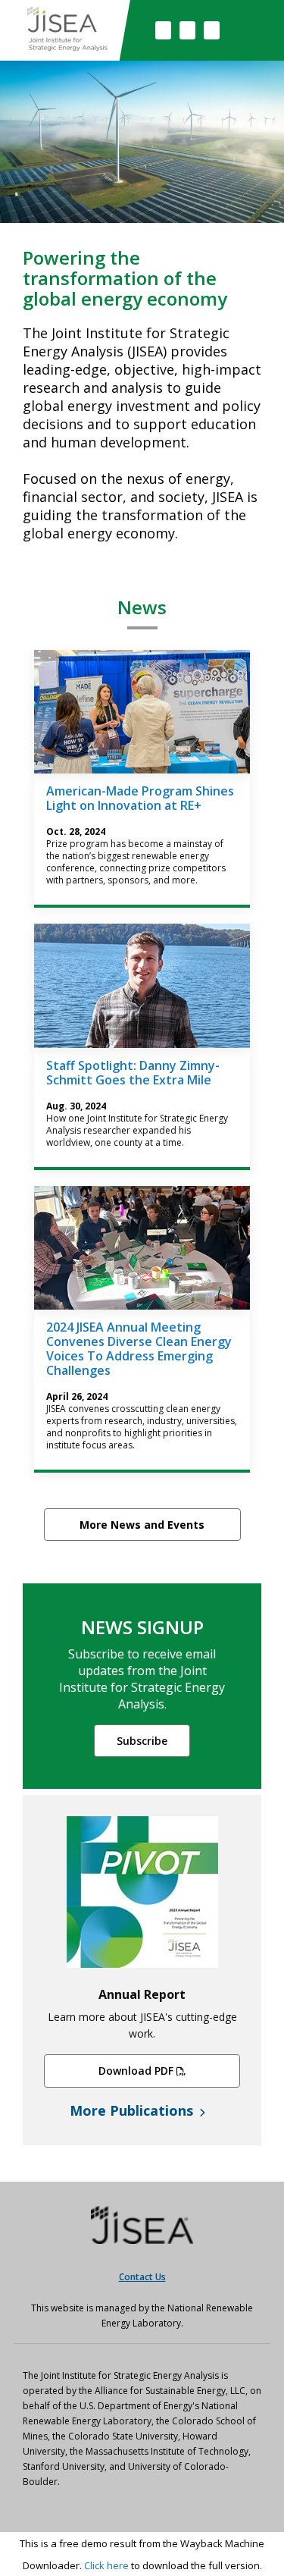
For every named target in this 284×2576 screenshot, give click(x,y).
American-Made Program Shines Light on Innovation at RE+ (140, 798)
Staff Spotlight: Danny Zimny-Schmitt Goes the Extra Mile (133, 1073)
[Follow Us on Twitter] (187, 30)
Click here (106, 2565)
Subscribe (142, 1741)
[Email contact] (163, 30)
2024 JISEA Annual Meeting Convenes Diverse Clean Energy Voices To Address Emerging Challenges (139, 1349)
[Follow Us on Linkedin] (212, 30)
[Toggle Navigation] (253, 30)
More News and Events (142, 1525)
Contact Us (142, 2277)
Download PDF (136, 2071)
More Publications (133, 2110)
